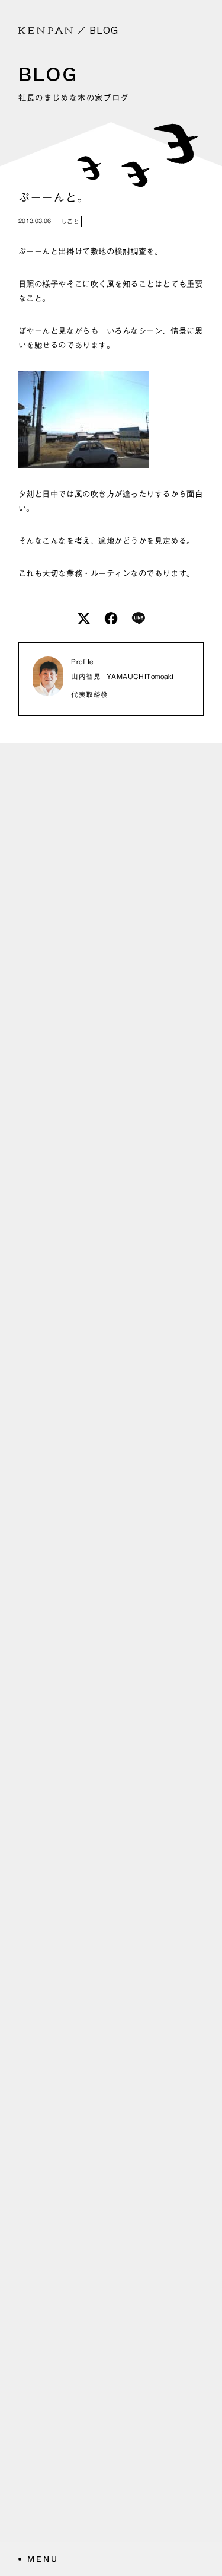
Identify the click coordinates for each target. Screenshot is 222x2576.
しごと (70, 221)
